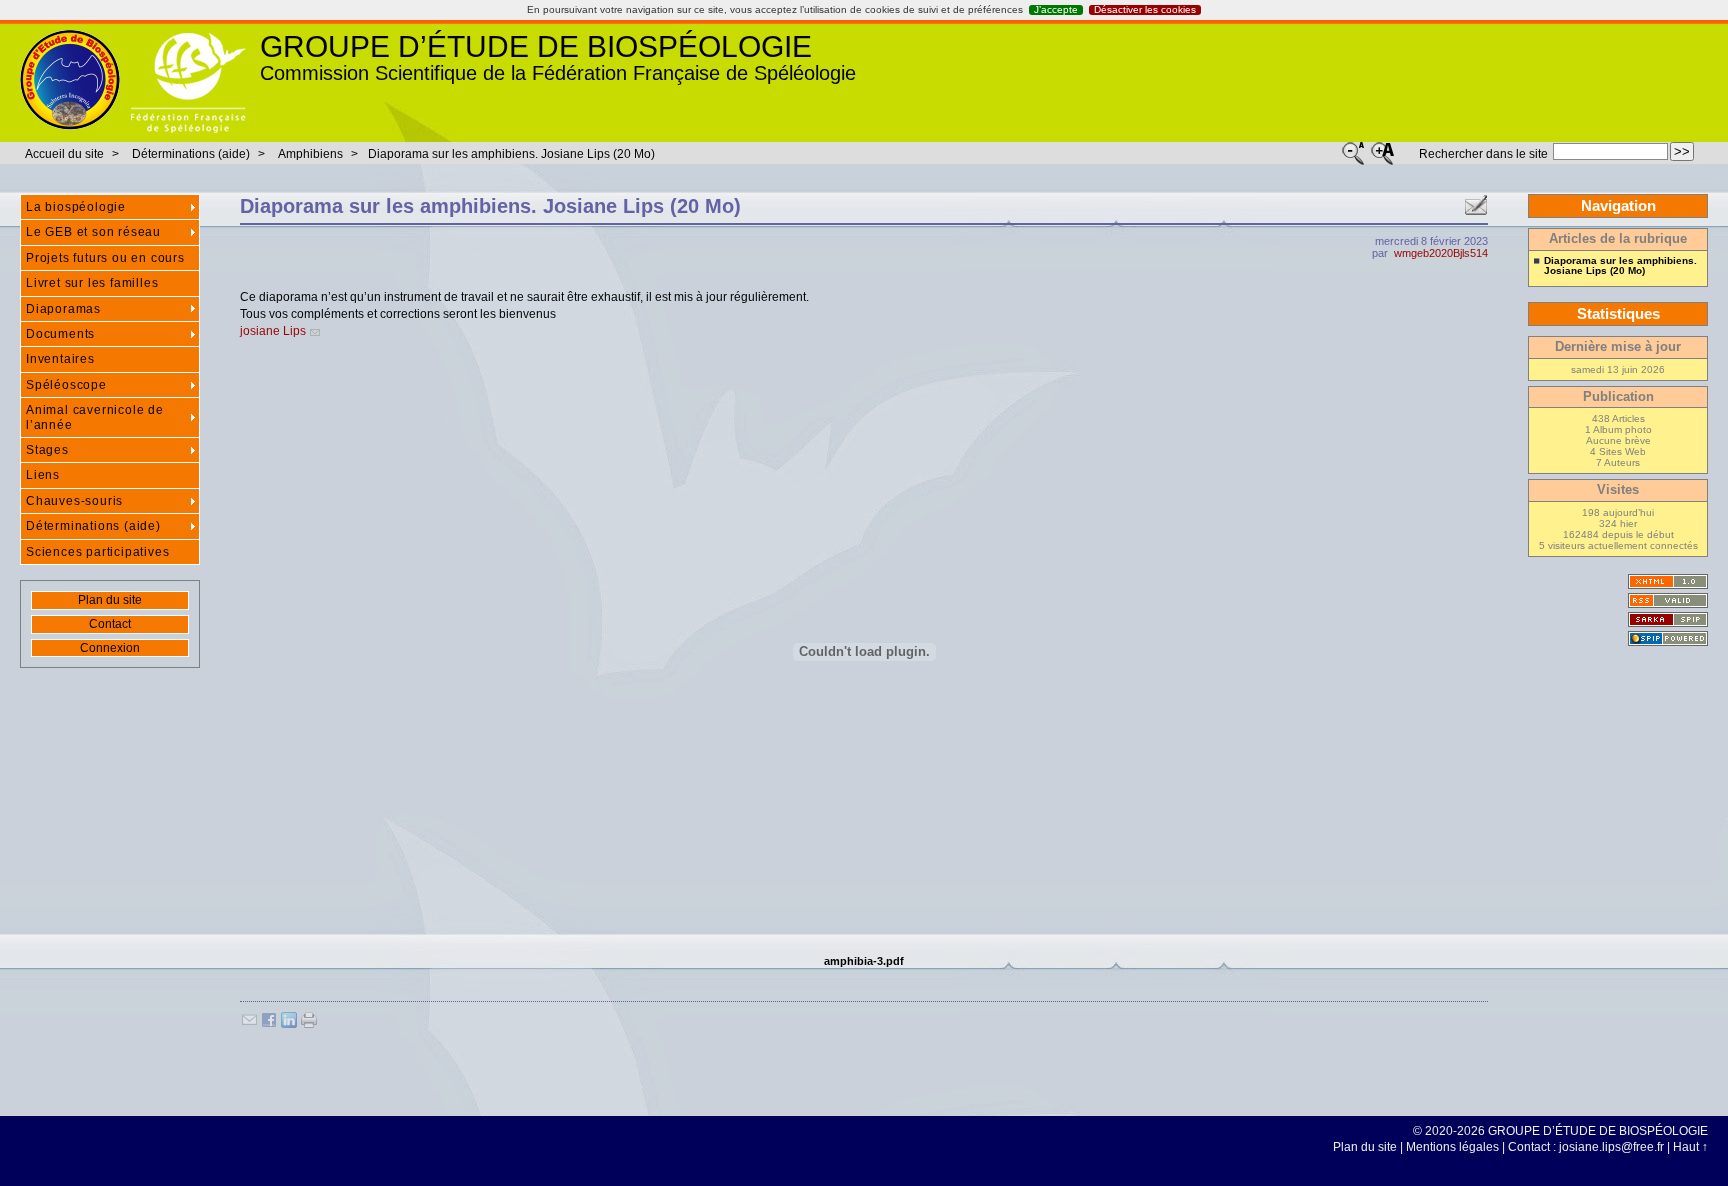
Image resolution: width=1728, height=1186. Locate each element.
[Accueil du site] (70, 81)
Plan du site (110, 600)
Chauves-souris (74, 501)
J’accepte (1056, 10)
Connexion (110, 648)
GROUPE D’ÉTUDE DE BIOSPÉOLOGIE (536, 46)
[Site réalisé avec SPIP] (1668, 638)
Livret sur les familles (92, 283)
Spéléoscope (66, 385)
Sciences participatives (97, 552)
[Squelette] (1668, 619)
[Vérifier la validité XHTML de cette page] (1668, 581)
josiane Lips (273, 331)
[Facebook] (269, 1024)
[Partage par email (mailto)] (249, 1024)
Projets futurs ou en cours (105, 258)
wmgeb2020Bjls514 (1441, 253)
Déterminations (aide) (191, 154)
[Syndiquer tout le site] (1668, 600)
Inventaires (60, 359)
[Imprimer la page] (309, 1024)
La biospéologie (76, 207)
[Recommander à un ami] (1476, 206)
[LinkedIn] (289, 1024)
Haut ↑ (1690, 1147)
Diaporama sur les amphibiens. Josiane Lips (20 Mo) (511, 154)
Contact (110, 624)
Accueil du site (64, 154)
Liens (43, 475)
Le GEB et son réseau (93, 232)
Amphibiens (310, 154)
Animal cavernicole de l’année (95, 417)
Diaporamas (63, 309)
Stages (47, 450)
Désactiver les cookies (1145, 10)
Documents (60, 334)
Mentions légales (1452, 1147)
